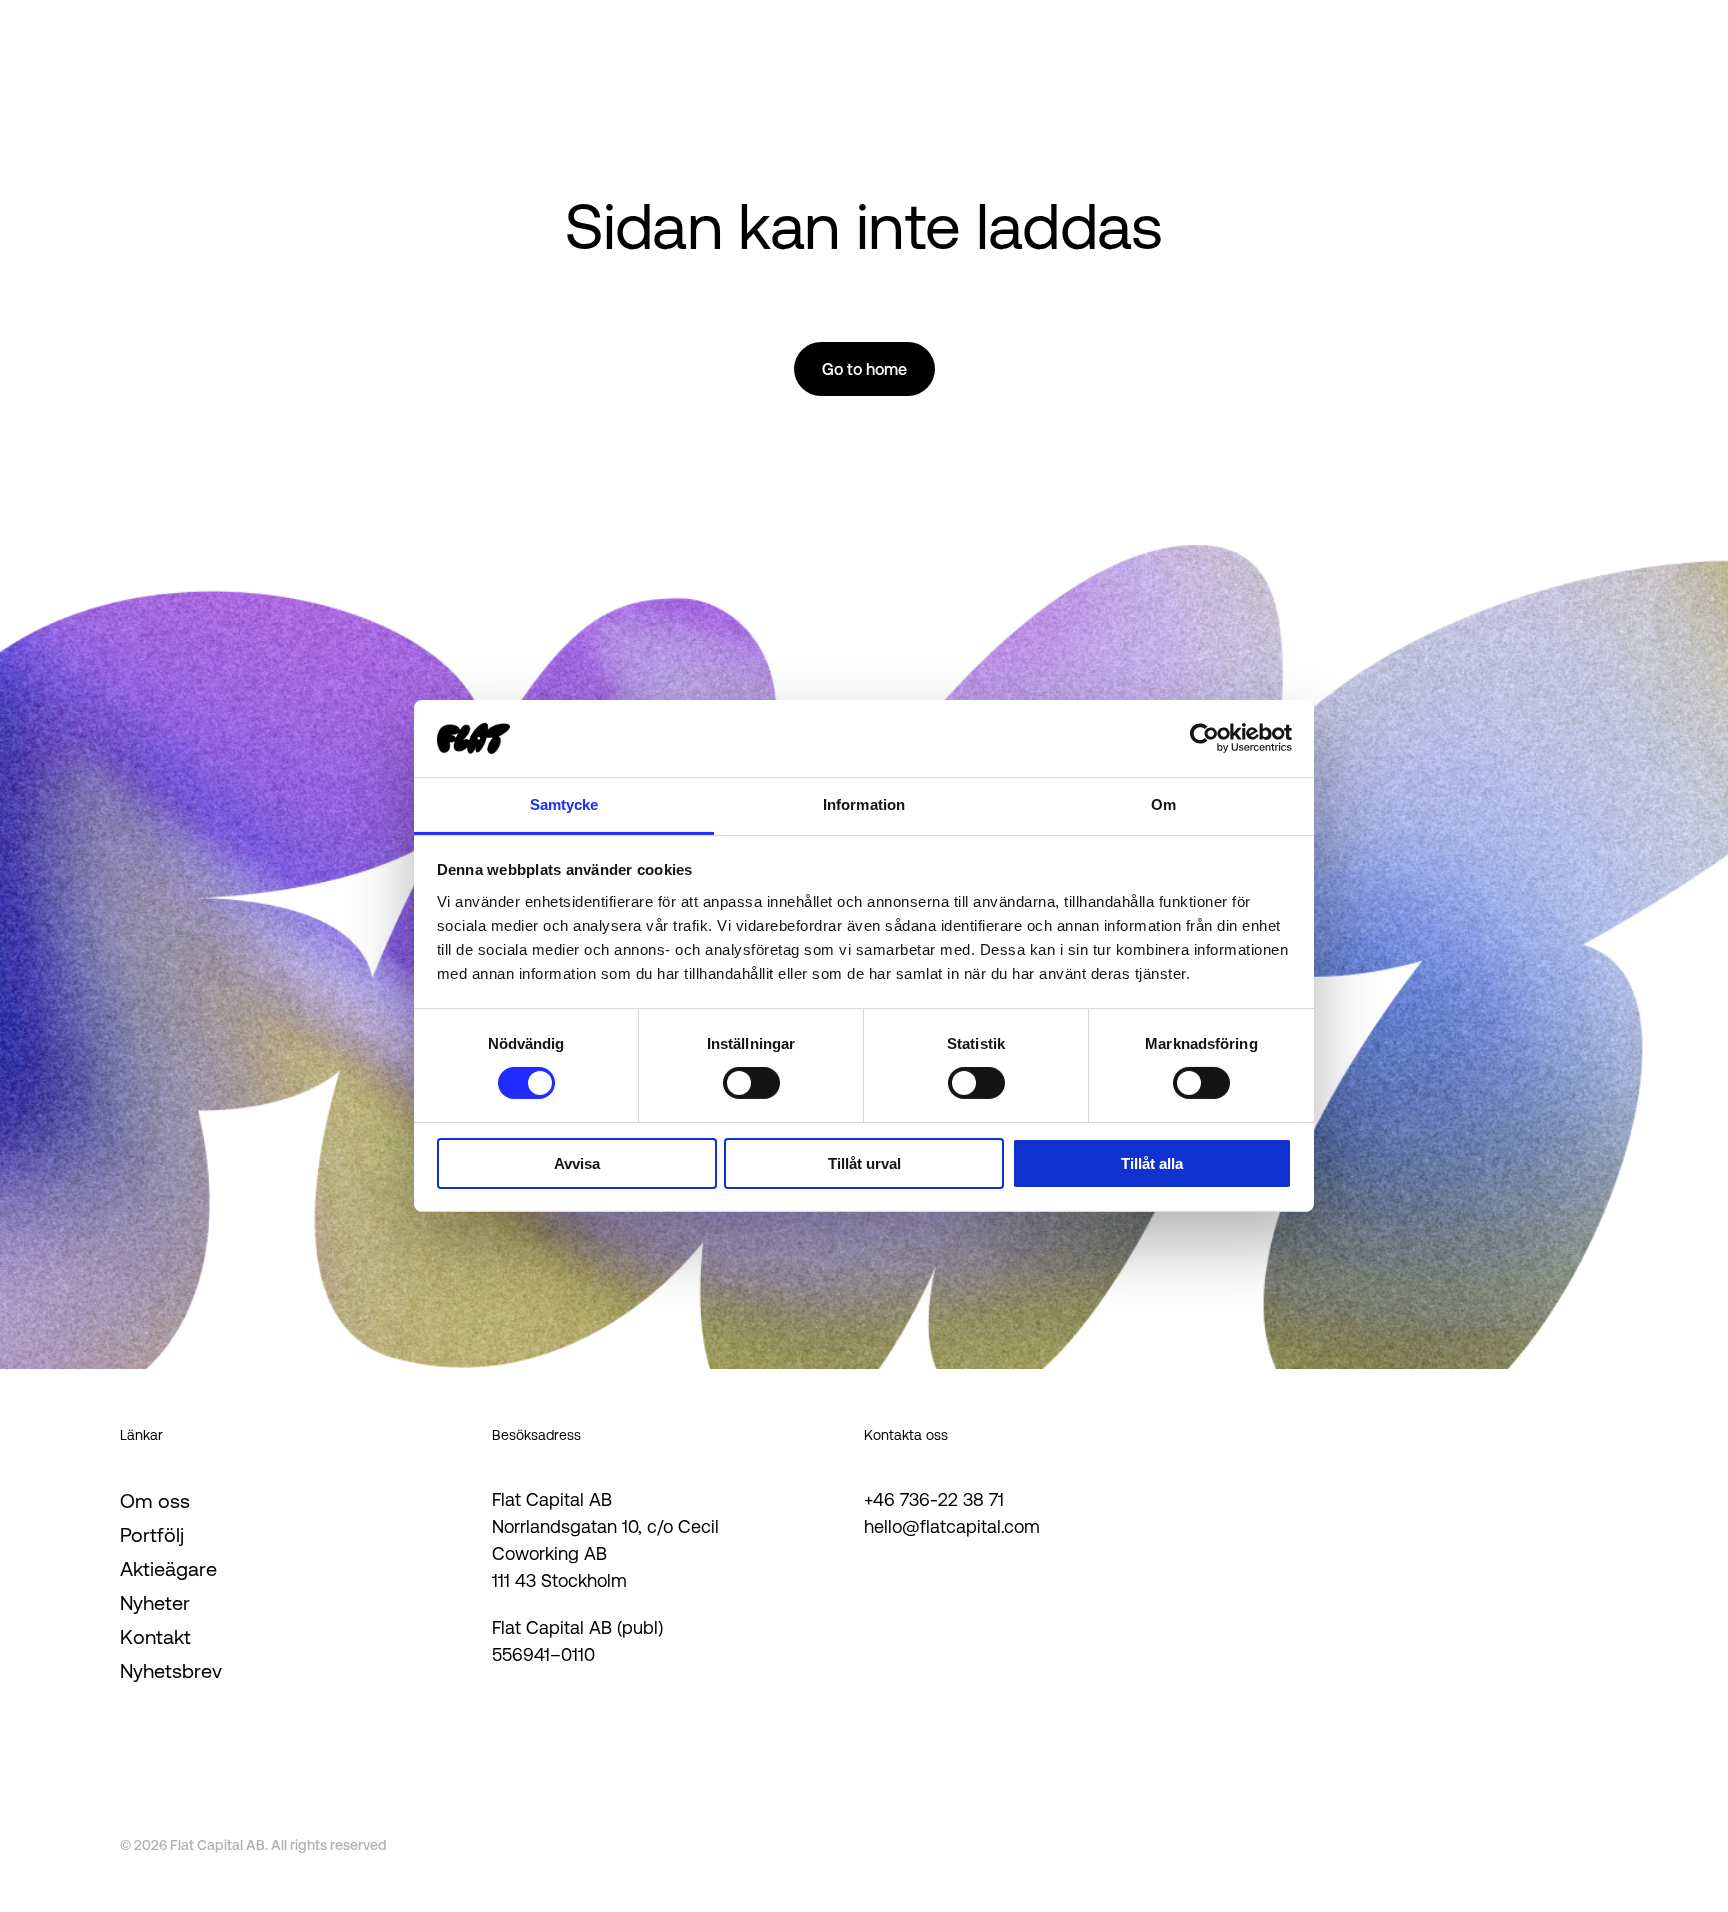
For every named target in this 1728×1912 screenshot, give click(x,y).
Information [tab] (864, 804)
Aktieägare (168, 1569)
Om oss (155, 1501)
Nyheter (155, 1603)
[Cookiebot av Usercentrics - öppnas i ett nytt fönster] (1204, 738)
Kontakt (155, 1637)
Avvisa (577, 1163)
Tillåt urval (864, 1163)
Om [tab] (1163, 804)
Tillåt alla (1152, 1163)
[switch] (751, 1083)
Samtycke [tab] (564, 804)
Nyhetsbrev (171, 1671)
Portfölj (152, 1535)
